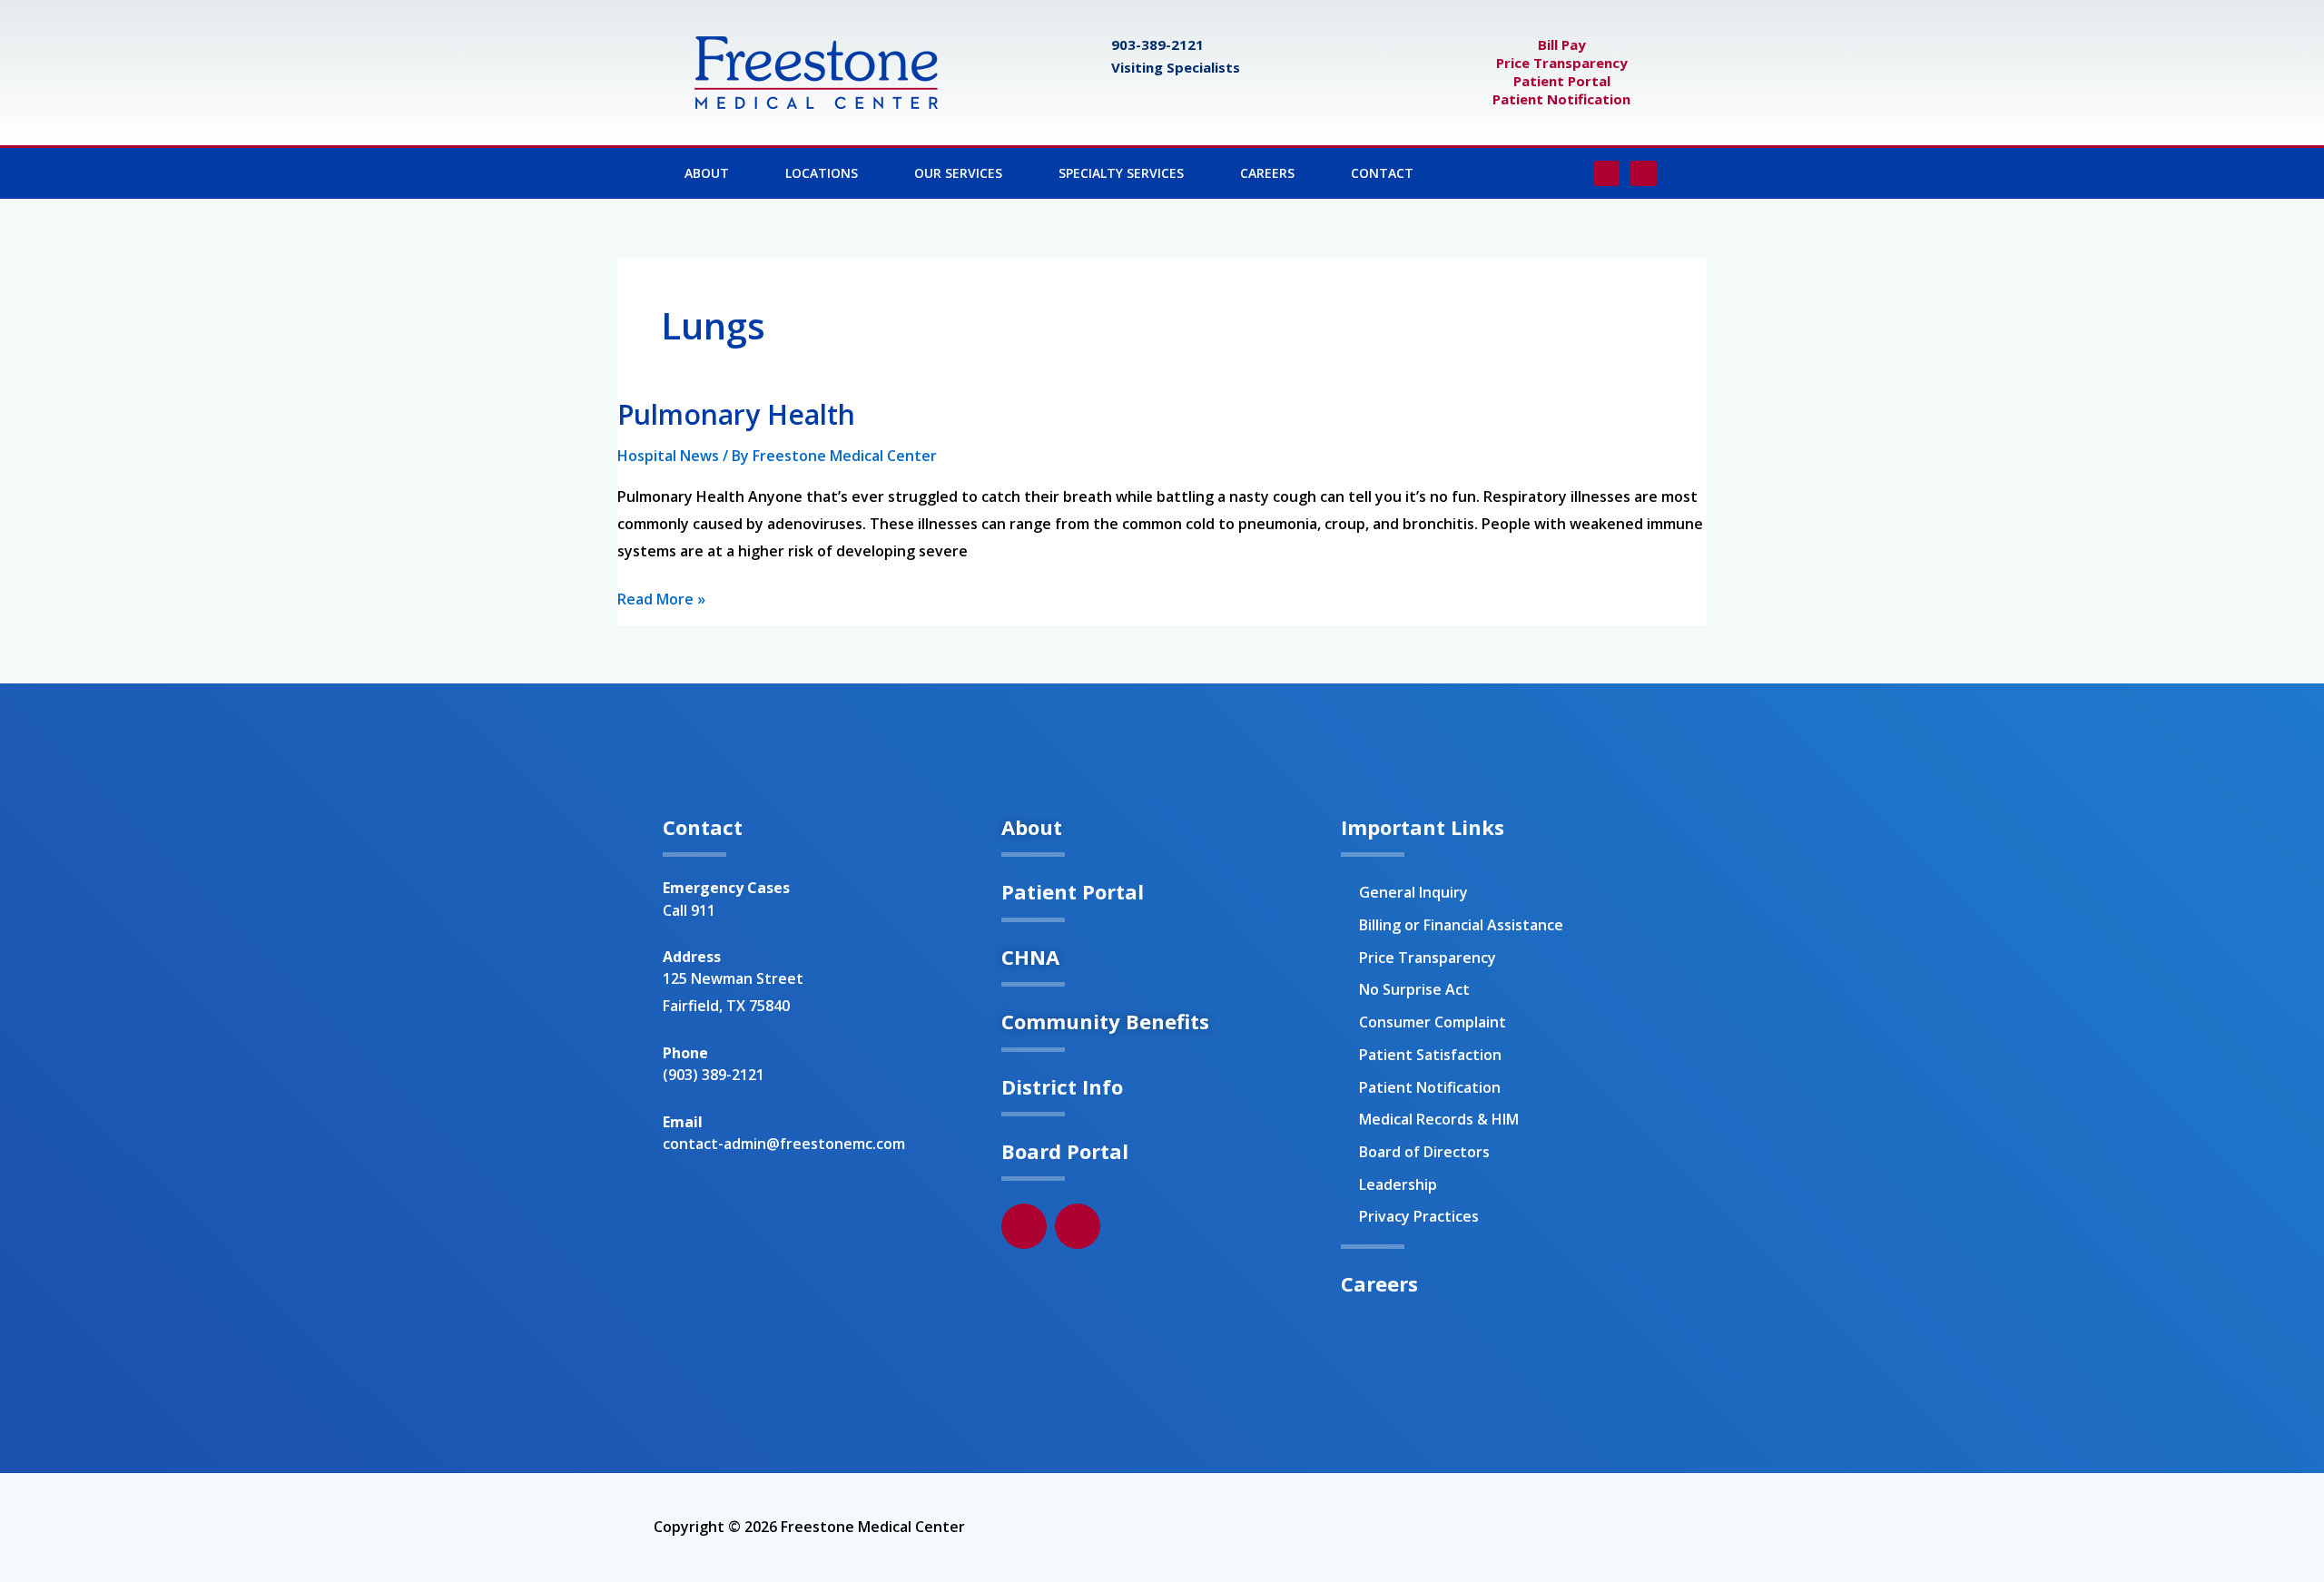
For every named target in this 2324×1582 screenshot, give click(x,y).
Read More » (661, 598)
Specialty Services (1121, 173)
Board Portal (1065, 1151)
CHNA (1030, 957)
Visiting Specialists (1176, 67)
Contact (1382, 173)
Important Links (1423, 827)
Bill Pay (1562, 44)
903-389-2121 (1157, 44)
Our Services (958, 173)
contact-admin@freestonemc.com (784, 1144)
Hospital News (668, 456)
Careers (1267, 173)
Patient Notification (1561, 99)
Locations (822, 173)
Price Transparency (1562, 63)
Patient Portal (1562, 81)
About (707, 173)
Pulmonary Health (736, 414)
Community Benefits (1105, 1021)
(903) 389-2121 (714, 1075)
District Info (1062, 1086)
